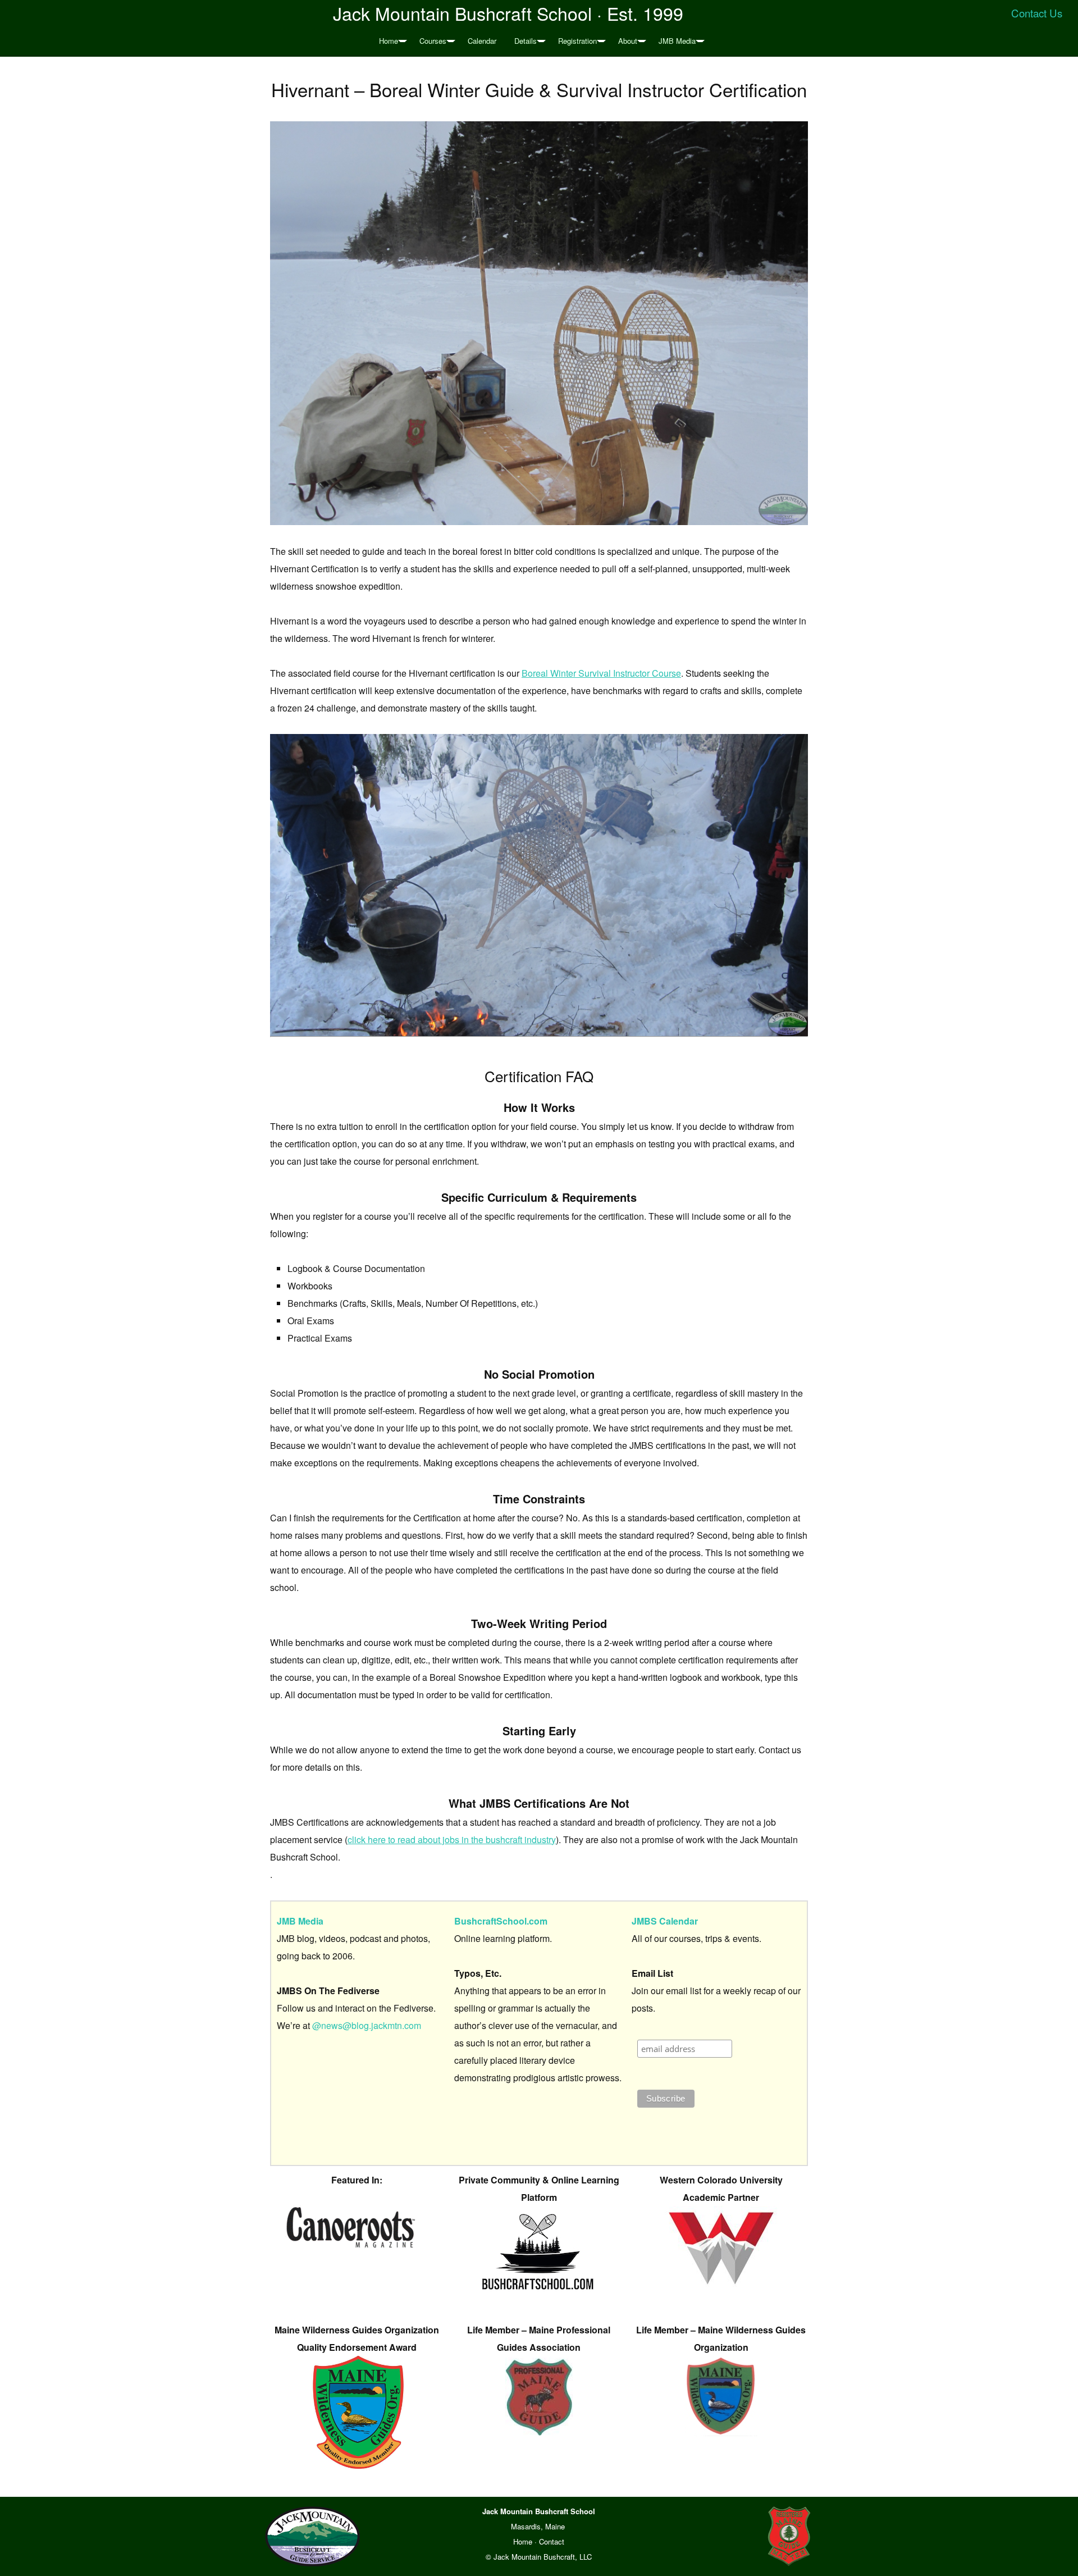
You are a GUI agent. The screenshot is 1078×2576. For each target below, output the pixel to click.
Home (389, 41)
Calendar (482, 41)
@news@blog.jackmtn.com (367, 2025)
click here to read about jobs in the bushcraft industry (452, 1839)
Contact (552, 2541)
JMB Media (677, 41)
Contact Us (1037, 13)
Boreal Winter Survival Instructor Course (601, 673)
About (628, 41)
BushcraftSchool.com (501, 1921)
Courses (433, 41)
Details (526, 41)
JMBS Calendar (665, 1921)
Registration (577, 41)
